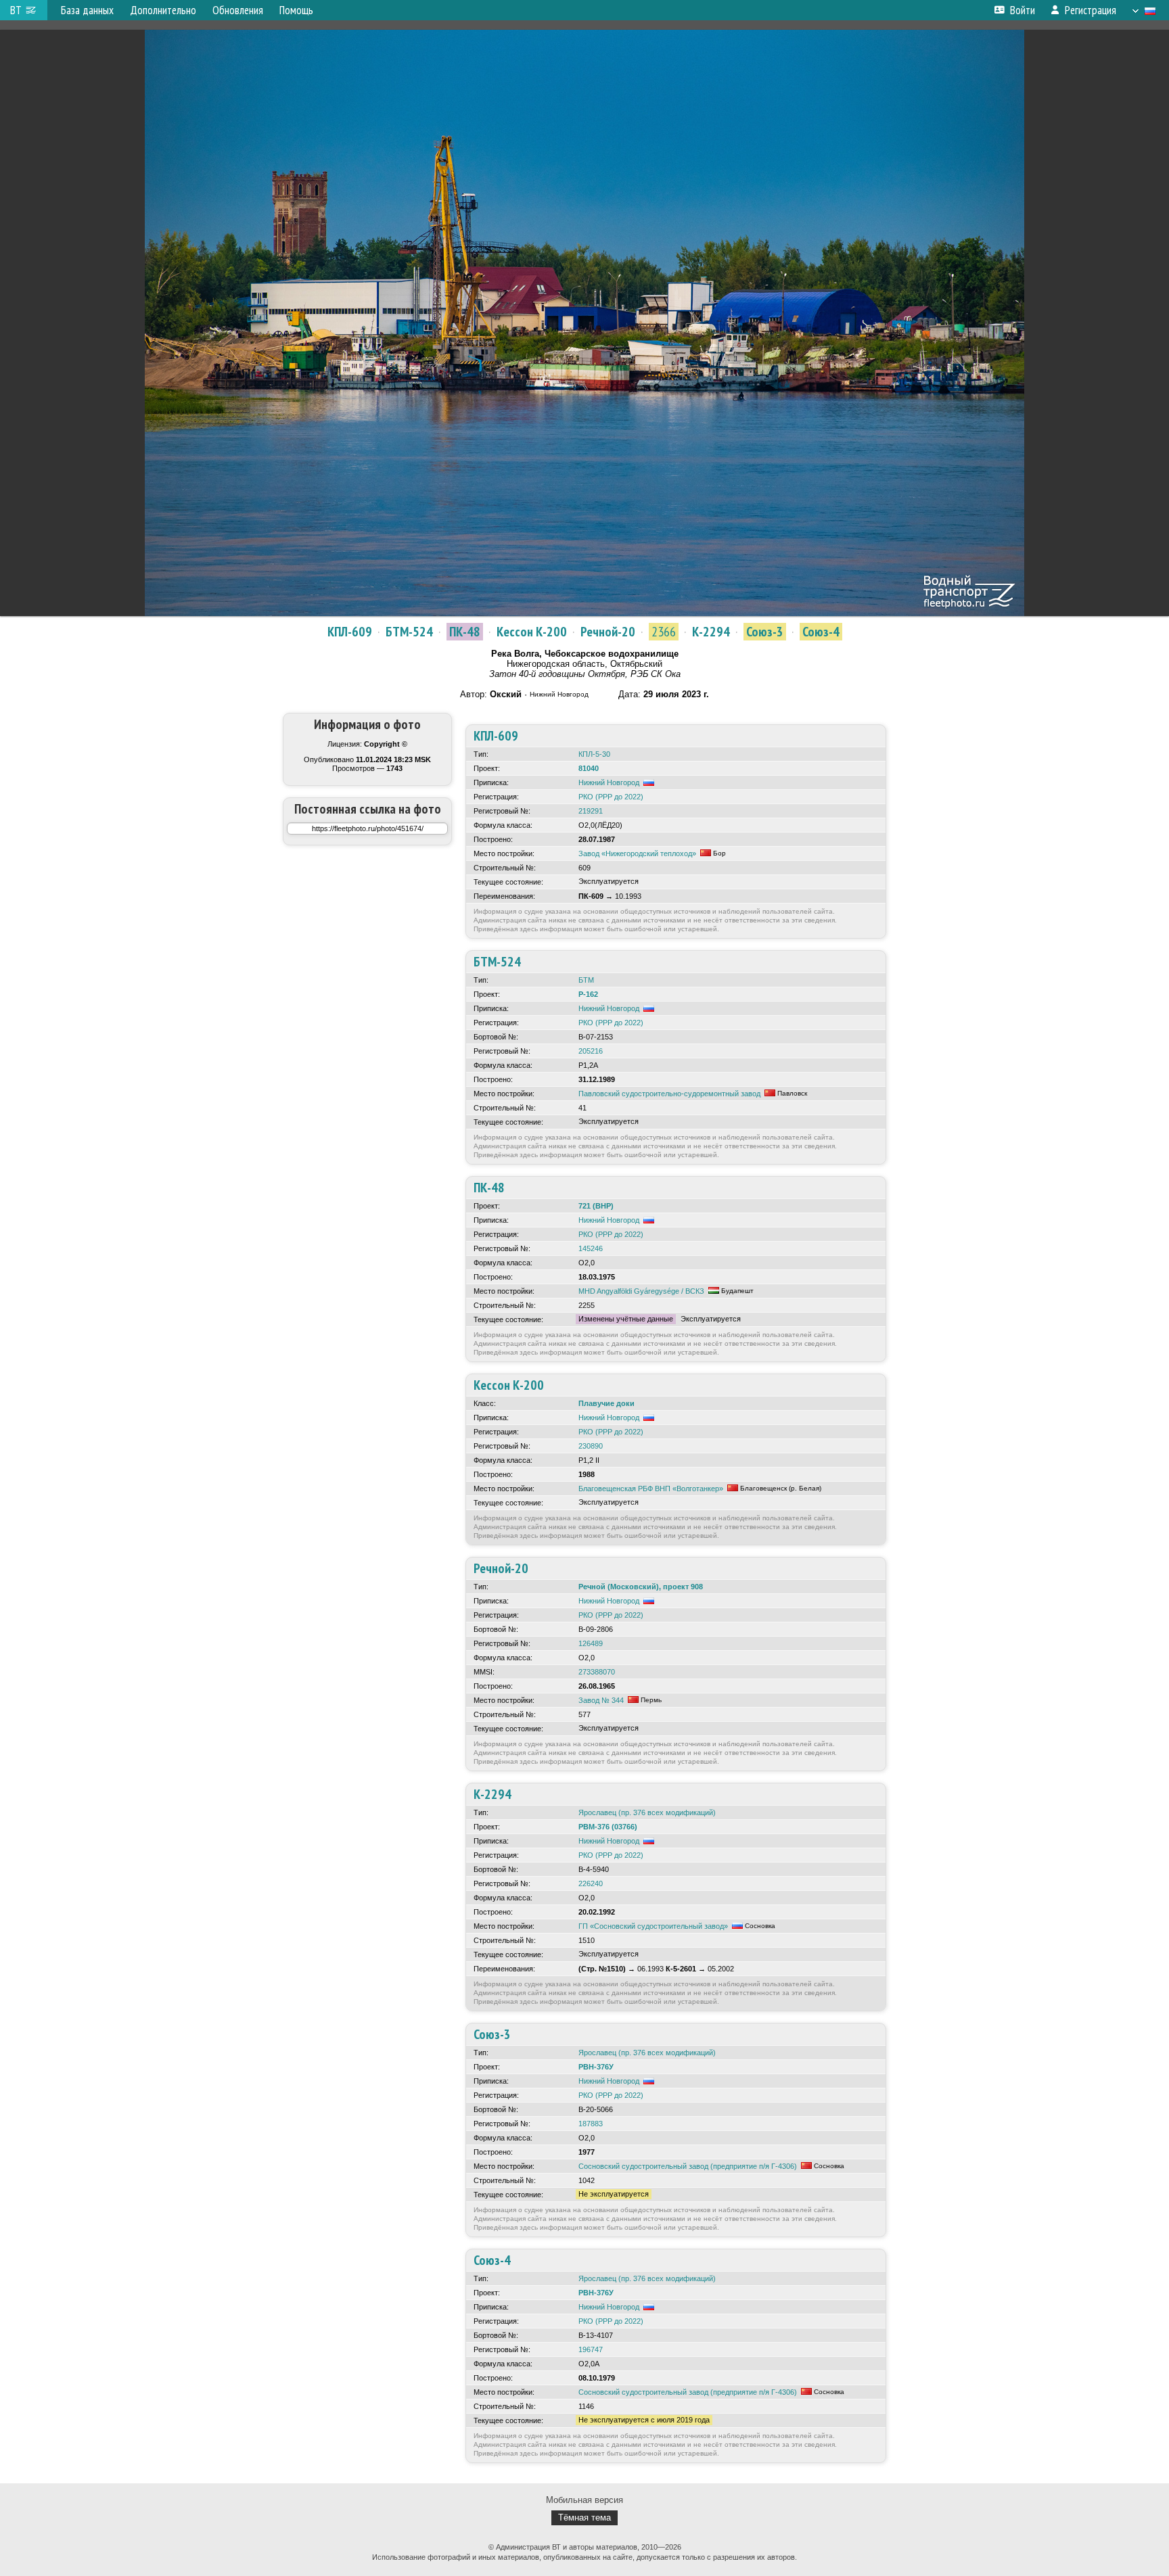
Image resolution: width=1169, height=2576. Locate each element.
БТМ (586, 980)
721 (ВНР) (596, 1206)
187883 (591, 2124)
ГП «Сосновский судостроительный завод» (653, 1926)
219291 (591, 811)
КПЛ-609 (350, 632)
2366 (664, 632)
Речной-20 (608, 632)
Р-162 (588, 994)
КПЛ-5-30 (594, 754)
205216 (591, 1051)
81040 (589, 768)
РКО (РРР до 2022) (611, 797)
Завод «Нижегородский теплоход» (637, 853)
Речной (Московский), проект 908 (641, 1587)
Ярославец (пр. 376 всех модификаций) (647, 1812)
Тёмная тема (584, 2518)
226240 (591, 1883)
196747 (591, 2349)
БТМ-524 (409, 632)
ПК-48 (465, 632)
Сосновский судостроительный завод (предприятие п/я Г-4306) (688, 2166)
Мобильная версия (584, 2500)
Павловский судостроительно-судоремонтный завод (669, 1094)
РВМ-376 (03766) (608, 1827)
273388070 (597, 1672)
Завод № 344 (601, 1700)
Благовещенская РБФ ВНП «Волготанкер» (651, 1489)
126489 (591, 1643)
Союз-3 (765, 632)
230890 (591, 1446)
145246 (591, 1248)
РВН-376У (596, 2067)
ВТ (16, 10)
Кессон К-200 (532, 632)
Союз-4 (821, 632)
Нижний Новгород (609, 782)
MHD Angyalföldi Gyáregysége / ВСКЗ (641, 1291)
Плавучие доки (606, 1403)
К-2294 (711, 632)
